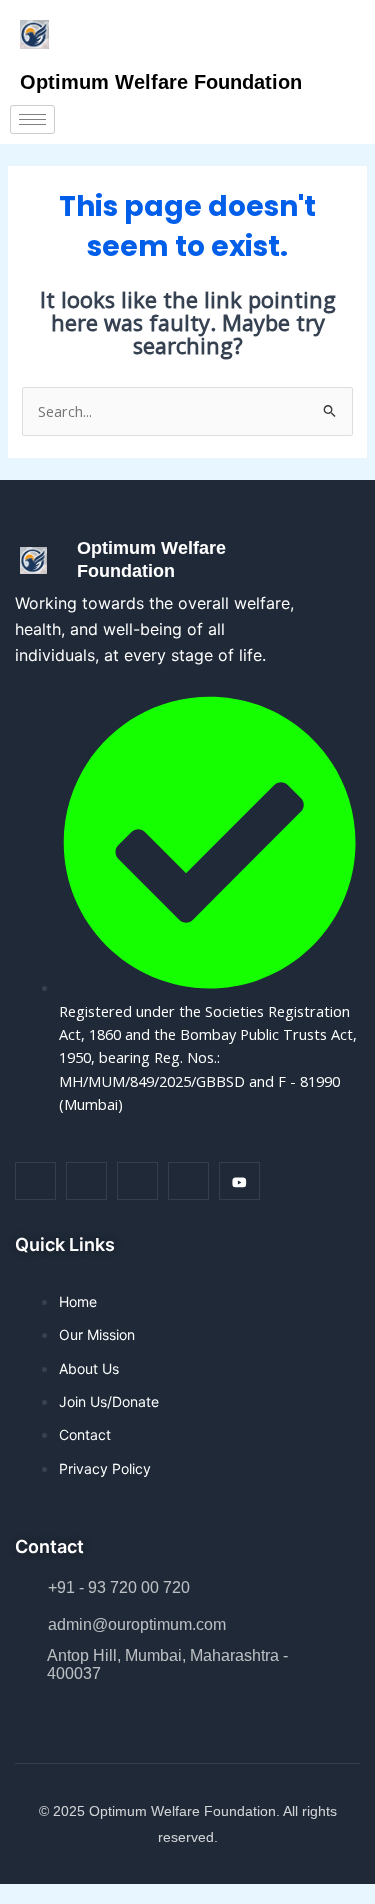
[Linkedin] (137, 1181)
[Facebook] (35, 1181)
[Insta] (86, 1181)
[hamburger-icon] (32, 119)
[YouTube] (239, 1181)
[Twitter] (188, 1181)
